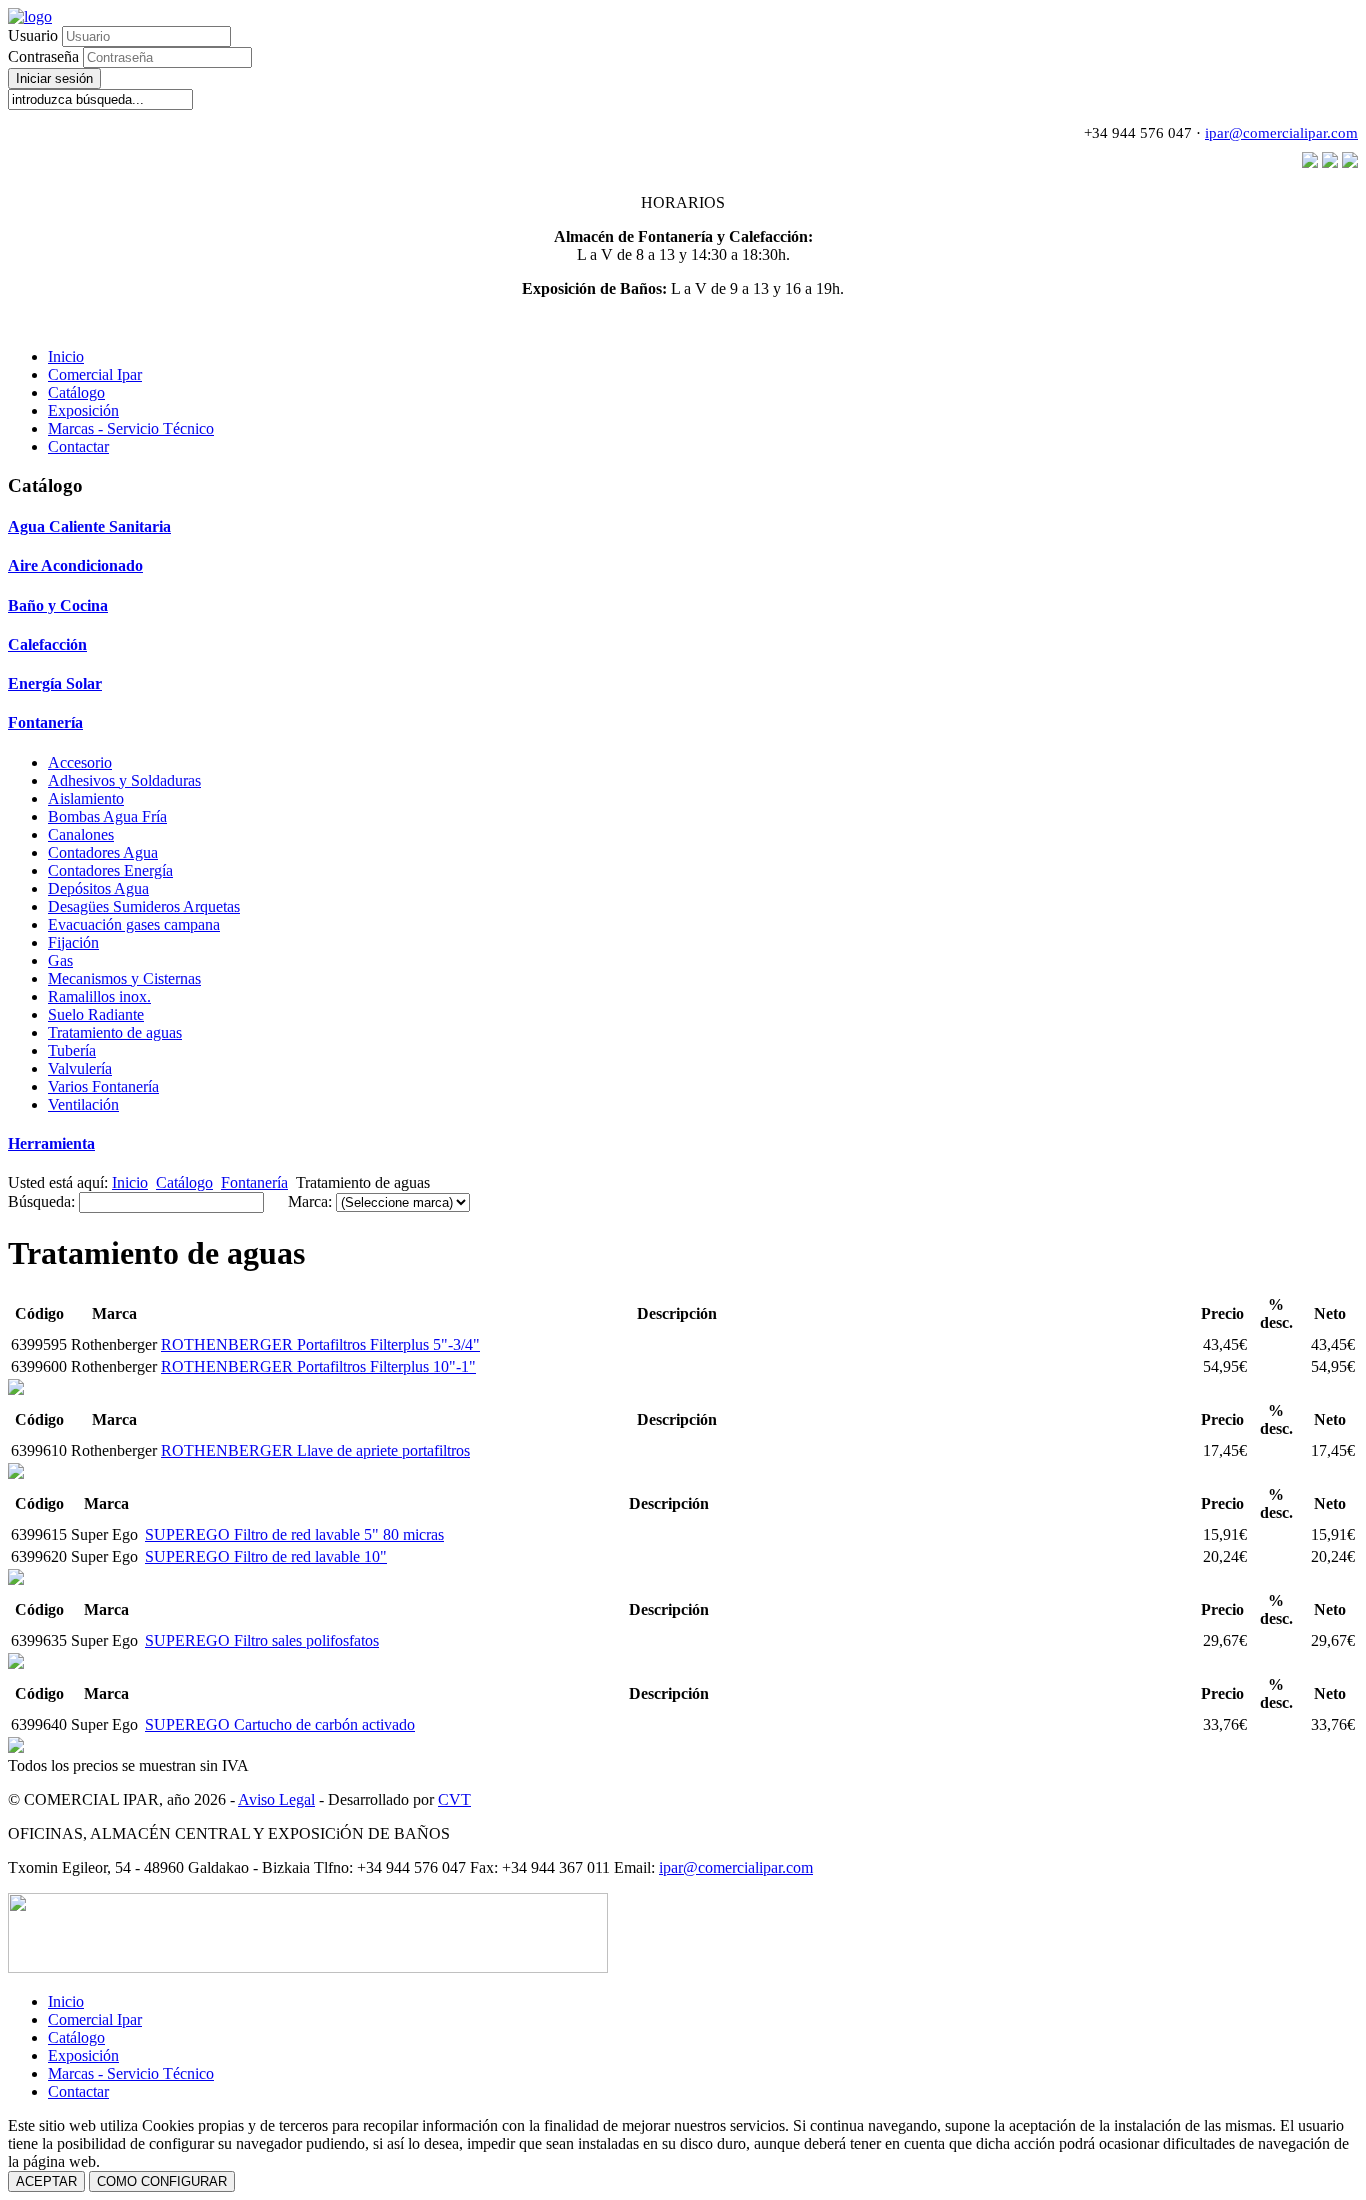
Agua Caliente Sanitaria (89, 526)
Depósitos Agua (98, 888)
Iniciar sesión (54, 78)
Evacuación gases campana (134, 924)
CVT (454, 1799)
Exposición (83, 410)
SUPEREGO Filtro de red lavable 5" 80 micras (294, 1534)
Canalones (81, 834)
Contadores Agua (103, 852)
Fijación (73, 942)
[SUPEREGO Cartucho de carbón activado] (16, 1663)
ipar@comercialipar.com (1281, 133)
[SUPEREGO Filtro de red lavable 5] (16, 1473)
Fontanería (45, 722)
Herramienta (51, 1143)
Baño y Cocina (58, 605)
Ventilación (83, 1104)
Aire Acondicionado (75, 565)
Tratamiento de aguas (115, 1032)
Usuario (33, 35)
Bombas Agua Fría (107, 816)
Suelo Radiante (96, 1014)
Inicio (66, 356)
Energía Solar (55, 683)
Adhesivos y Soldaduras (124, 780)
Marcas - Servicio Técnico (131, 428)
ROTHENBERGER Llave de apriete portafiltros (315, 1450)
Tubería (72, 1050)
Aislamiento (86, 798)
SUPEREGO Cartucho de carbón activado (280, 1724)
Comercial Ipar (95, 374)
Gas (60, 960)
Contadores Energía (110, 870)
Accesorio (80, 762)
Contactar (78, 446)
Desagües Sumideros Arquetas (144, 906)
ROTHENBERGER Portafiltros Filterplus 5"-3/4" (320, 1344)
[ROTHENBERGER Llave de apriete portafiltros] (16, 1389)
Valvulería (80, 1068)
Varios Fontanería (103, 1086)
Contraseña (45, 56)
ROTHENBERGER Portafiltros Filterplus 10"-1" (318, 1366)
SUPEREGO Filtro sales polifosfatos (262, 1640)
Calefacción (47, 644)
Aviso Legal (276, 1799)
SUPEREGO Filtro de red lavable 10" (266, 1556)
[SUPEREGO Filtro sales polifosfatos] (16, 1579)
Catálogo (76, 392)
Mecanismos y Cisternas (124, 978)
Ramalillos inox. (99, 996)
